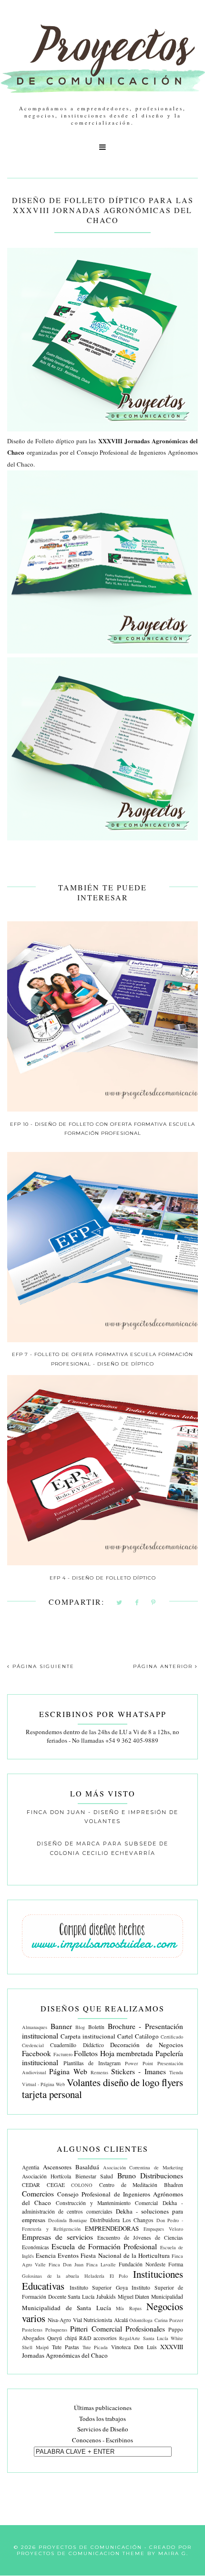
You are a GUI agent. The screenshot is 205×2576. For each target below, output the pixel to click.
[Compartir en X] (120, 1603)
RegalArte (130, 2338)
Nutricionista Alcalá (105, 2320)
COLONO (82, 2185)
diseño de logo (131, 2082)
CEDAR (31, 2185)
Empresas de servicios (57, 2237)
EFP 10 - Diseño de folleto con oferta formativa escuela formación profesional (102, 1129)
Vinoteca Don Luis (134, 2347)
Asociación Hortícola (46, 2176)
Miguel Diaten (134, 2297)
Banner (61, 2026)
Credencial (33, 2045)
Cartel (125, 2036)
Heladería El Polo (106, 2276)
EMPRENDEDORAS (112, 2228)
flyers (172, 2082)
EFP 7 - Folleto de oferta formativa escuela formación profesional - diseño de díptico (102, 1359)
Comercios (38, 2194)
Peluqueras (56, 2330)
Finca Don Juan (66, 2264)
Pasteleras (32, 2330)
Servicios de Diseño (103, 2429)
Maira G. (173, 2553)
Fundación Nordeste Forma (151, 2264)
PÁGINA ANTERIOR (164, 1666)
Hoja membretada (127, 2053)
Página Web (68, 2071)
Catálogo (147, 2036)
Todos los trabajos (102, 2419)
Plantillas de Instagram (92, 2063)
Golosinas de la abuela (51, 2276)
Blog (80, 2027)
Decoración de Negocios (147, 2045)
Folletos (86, 2053)
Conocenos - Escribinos (102, 2440)
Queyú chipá (62, 2338)
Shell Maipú (35, 2347)
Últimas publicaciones (103, 2408)
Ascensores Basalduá (71, 2167)
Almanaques (35, 2027)
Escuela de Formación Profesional (104, 2246)
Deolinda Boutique (68, 2220)
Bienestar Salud (94, 2176)
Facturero (63, 2054)
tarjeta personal (52, 2094)
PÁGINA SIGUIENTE (42, 1666)
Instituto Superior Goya (99, 2288)
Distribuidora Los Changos (122, 2220)
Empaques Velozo (163, 2229)
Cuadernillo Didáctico (77, 2045)
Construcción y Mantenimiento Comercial (107, 2203)
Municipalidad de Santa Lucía (67, 2308)
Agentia (31, 2167)
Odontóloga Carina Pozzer (156, 2320)
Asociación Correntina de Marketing (143, 2167)
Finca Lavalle (101, 2264)
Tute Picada (95, 2347)
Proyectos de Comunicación (90, 2547)
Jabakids (106, 2297)
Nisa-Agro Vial (65, 2320)
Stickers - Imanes (138, 2071)
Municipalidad (167, 2297)
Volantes (84, 2082)
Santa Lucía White (163, 2338)
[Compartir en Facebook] (137, 1603)
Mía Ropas (129, 2308)
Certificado (172, 2037)
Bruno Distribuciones (150, 2176)
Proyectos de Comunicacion (68, 2553)
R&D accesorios (98, 2338)
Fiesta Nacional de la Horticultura (125, 2255)
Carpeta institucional (88, 2036)
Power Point (139, 2063)
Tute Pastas (66, 2347)
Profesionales (145, 2329)
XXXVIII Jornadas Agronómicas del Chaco (102, 2351)
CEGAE (56, 2185)
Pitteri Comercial (96, 2329)
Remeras (99, 2072)
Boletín (96, 2027)
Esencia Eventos (57, 2255)
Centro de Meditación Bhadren (141, 2185)
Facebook (36, 2053)
